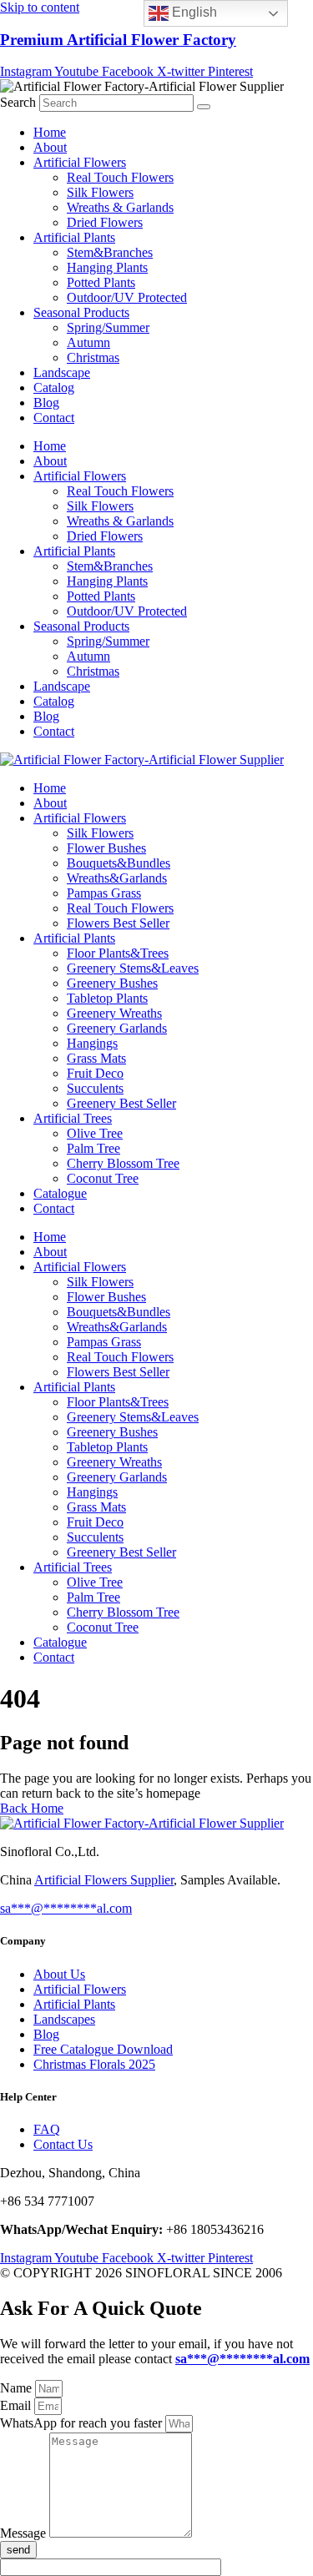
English (193, 12)
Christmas (93, 357)
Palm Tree (93, 1148)
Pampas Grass (104, 893)
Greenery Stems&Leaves (133, 968)
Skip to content (40, 7)
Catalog (54, 387)
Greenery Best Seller (121, 1103)
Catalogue (60, 1193)
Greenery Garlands (117, 1028)
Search (18, 102)
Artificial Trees (73, 1118)
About (50, 147)
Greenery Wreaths (114, 1013)
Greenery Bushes (112, 983)
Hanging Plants (107, 267)
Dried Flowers (105, 222)
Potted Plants (101, 282)
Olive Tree (95, 1133)
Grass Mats (96, 1058)
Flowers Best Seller (118, 923)
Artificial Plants (74, 237)
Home (50, 132)
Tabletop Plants (107, 998)
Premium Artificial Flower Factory (118, 40)
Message (25, 2533)
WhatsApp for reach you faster (83, 2423)
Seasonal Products (81, 312)
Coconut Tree (103, 1178)
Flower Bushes (106, 848)
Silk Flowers (100, 192)
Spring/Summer (108, 327)
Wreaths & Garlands (120, 207)
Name (18, 2388)
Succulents (95, 1088)
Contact (54, 418)
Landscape (62, 372)
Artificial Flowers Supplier (104, 1880)
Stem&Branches (110, 252)
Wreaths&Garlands (117, 878)
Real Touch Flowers (120, 177)
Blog (46, 402)
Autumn (88, 342)
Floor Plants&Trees (118, 953)
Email (17, 2405)
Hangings (92, 1043)
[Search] (204, 107)
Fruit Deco (95, 1073)
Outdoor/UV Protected (127, 297)
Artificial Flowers (80, 162)
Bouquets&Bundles (119, 863)
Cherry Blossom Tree (123, 1163)
